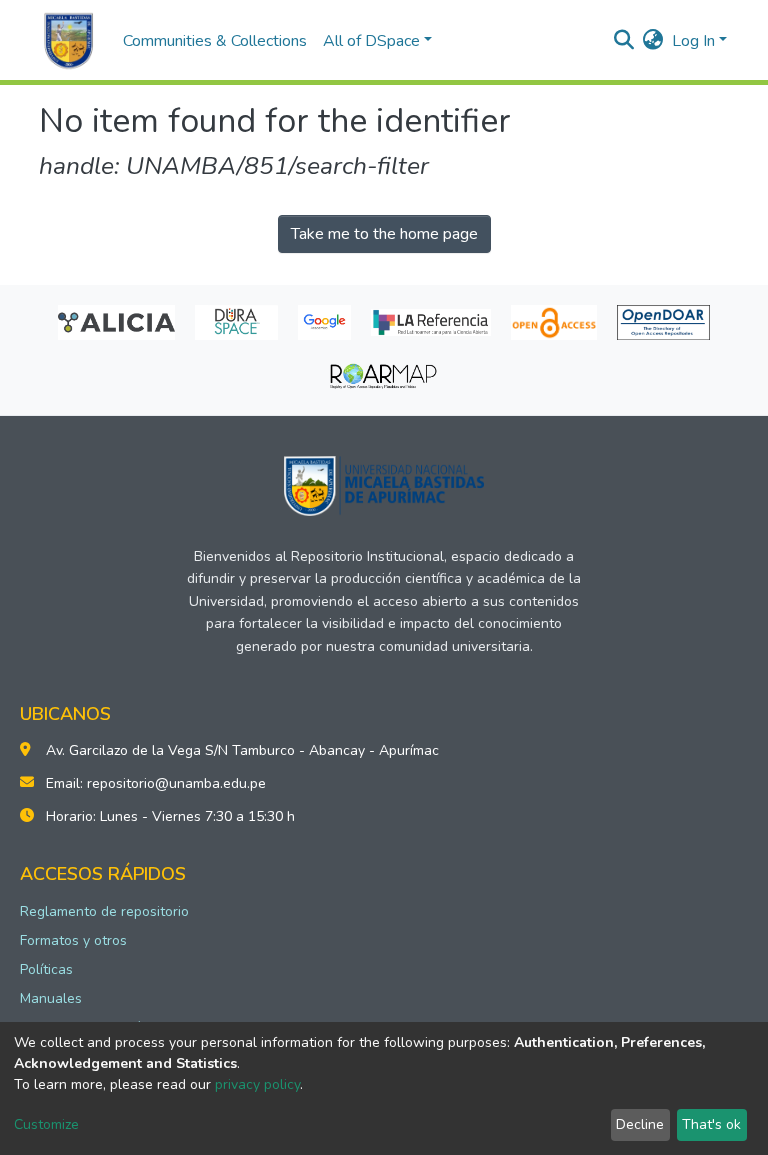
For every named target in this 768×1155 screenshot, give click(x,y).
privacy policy (257, 1084)
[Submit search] (624, 41)
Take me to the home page (384, 234)
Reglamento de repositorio (104, 911)
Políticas (46, 969)
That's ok (711, 1124)
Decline (640, 1124)
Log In (693, 41)
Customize (46, 1124)
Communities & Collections (215, 41)
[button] (653, 41)
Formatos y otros (73, 940)
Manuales (51, 998)
